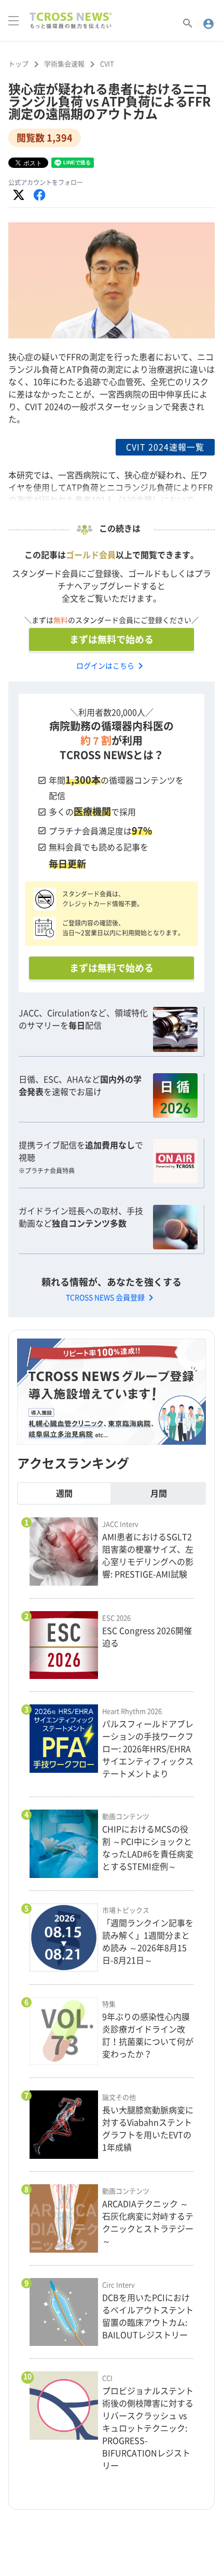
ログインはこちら (112, 666)
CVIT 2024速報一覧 (165, 447)
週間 (64, 1493)
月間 (159, 1493)
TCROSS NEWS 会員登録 (112, 1298)
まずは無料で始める (112, 639)
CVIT (107, 64)
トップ (18, 64)
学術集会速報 (64, 64)
